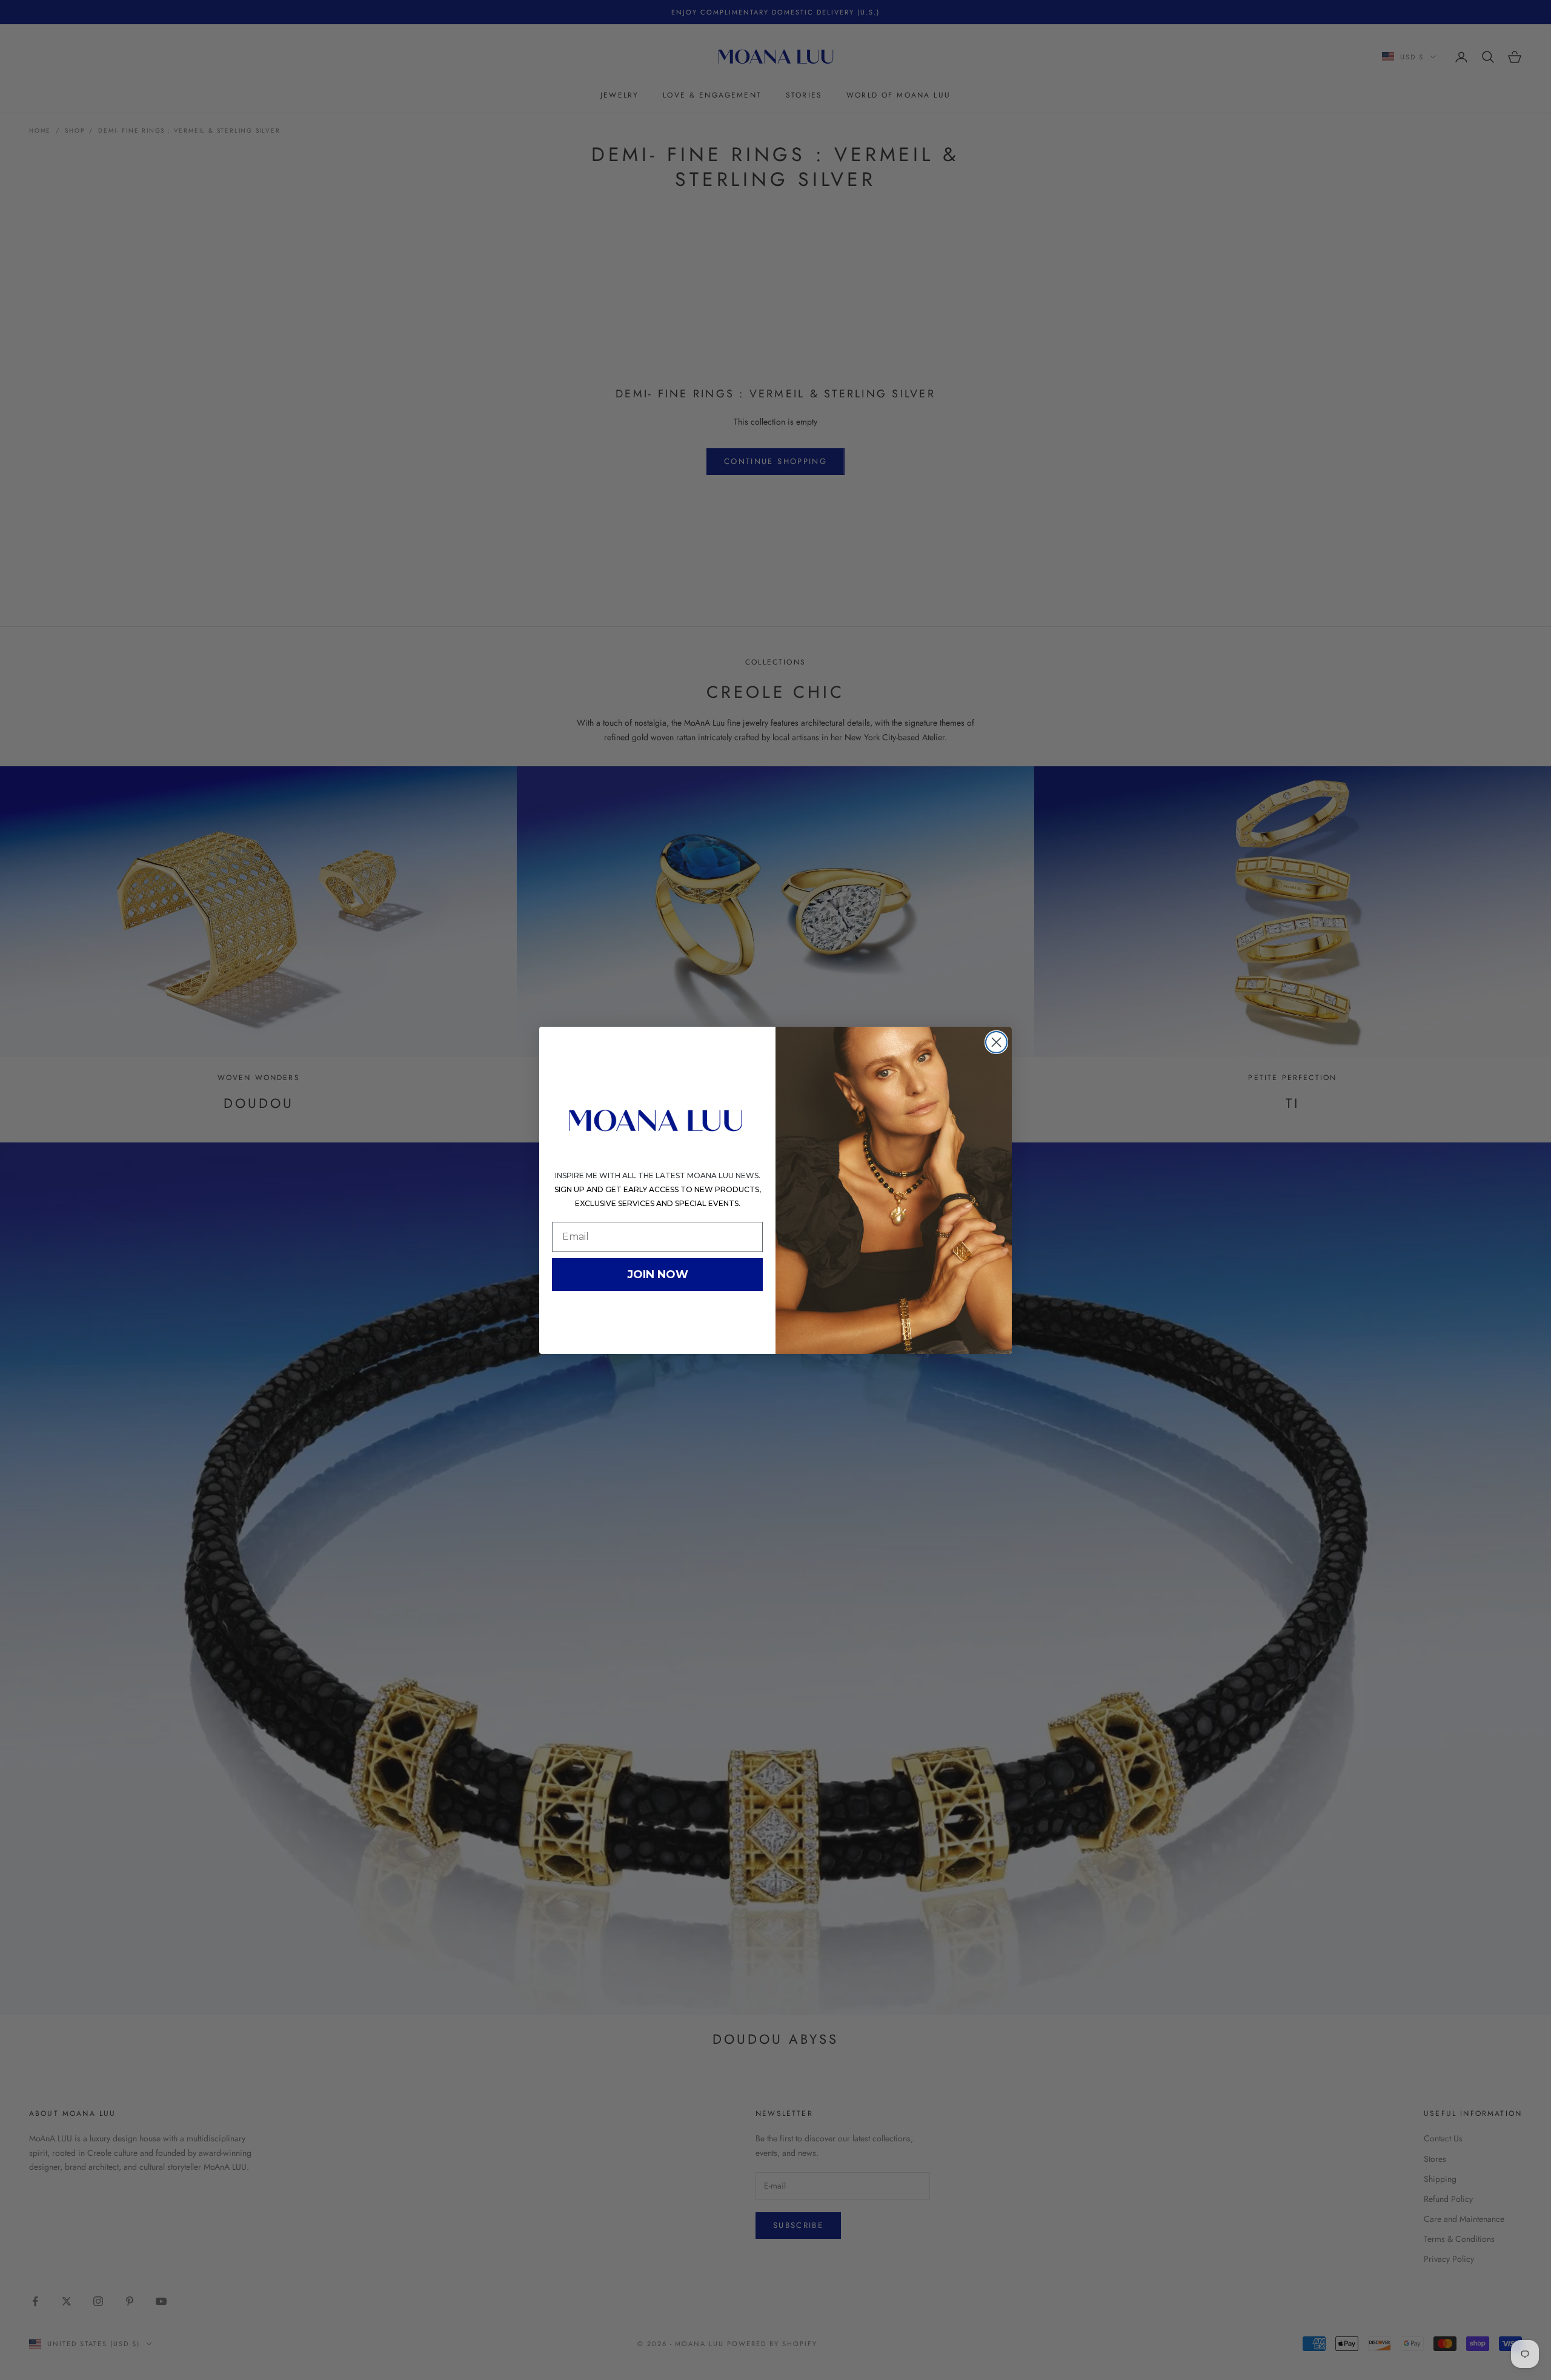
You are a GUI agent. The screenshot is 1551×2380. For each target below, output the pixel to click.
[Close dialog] (996, 1042)
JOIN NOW (658, 1275)
